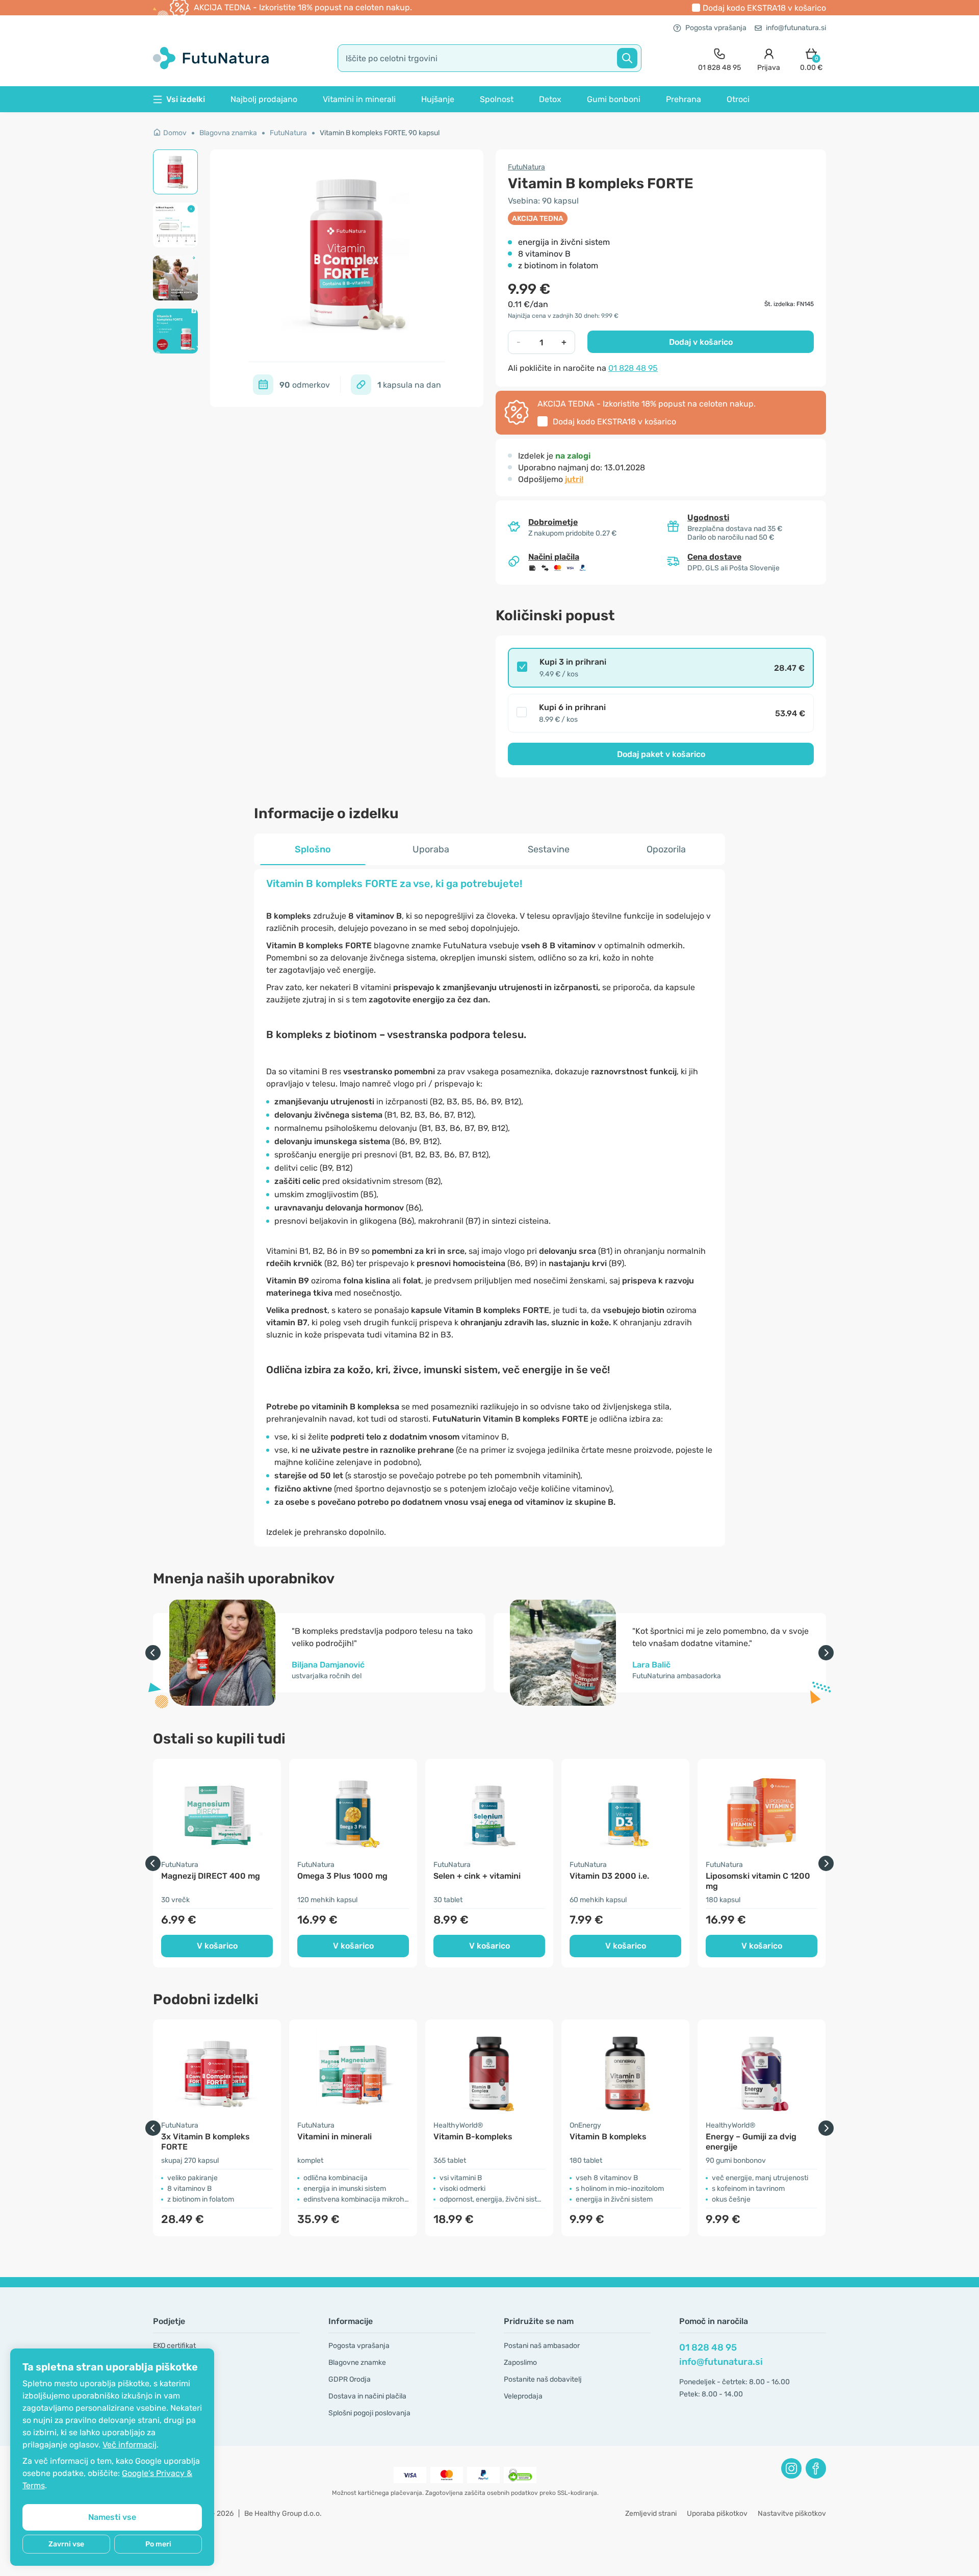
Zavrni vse (66, 2544)
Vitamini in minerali (359, 99)
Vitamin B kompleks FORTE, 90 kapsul (380, 133)
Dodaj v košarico (701, 342)
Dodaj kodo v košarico (764, 8)
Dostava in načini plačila (367, 2396)
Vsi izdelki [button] (186, 99)
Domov (175, 133)
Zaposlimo (520, 2363)
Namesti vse (112, 2517)
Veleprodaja (523, 2396)
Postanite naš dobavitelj (543, 2379)
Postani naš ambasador (542, 2346)
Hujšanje (438, 99)
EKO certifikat (174, 2346)
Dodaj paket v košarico (661, 754)
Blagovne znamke (357, 2363)
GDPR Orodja (350, 2379)
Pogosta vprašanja (716, 28)
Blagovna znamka (228, 133)
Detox (550, 99)
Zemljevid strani (651, 2514)
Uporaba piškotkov (717, 2514)
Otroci (738, 99)
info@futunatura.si (796, 28)
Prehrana (684, 99)
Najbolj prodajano (264, 99)
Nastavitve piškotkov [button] (792, 2514)
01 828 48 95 (633, 368)
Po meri (158, 2544)
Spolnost (497, 99)
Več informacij (130, 2445)
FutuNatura (288, 133)
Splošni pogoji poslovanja (369, 2413)
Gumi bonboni (614, 99)
